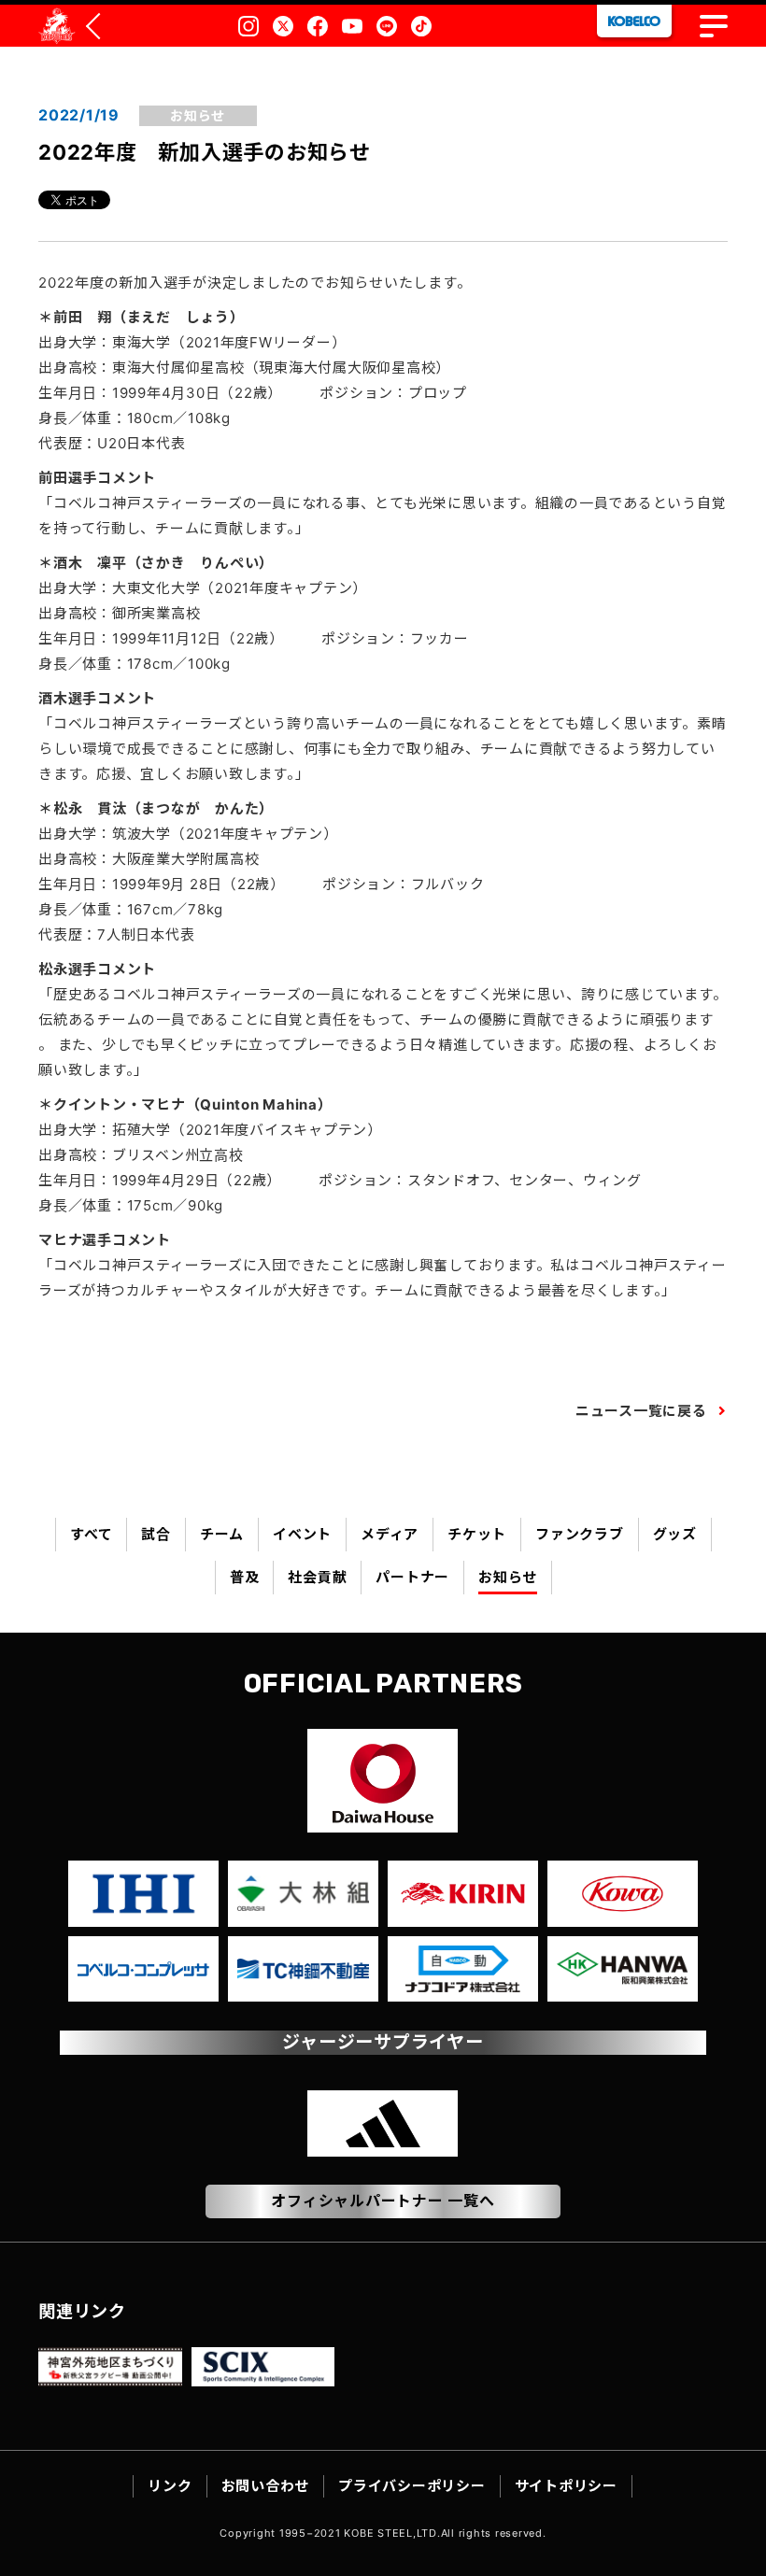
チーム (222, 1534)
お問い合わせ (266, 2486)
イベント (302, 1534)
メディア (390, 1534)
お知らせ (508, 1577)
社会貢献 (317, 1577)
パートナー (412, 1577)
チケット (477, 1534)
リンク (170, 2486)
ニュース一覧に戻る (641, 1411)
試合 (156, 1534)
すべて (91, 1534)
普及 (245, 1577)
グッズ (675, 1534)
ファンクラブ (580, 1534)
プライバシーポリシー (412, 2486)
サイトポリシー (566, 2486)
